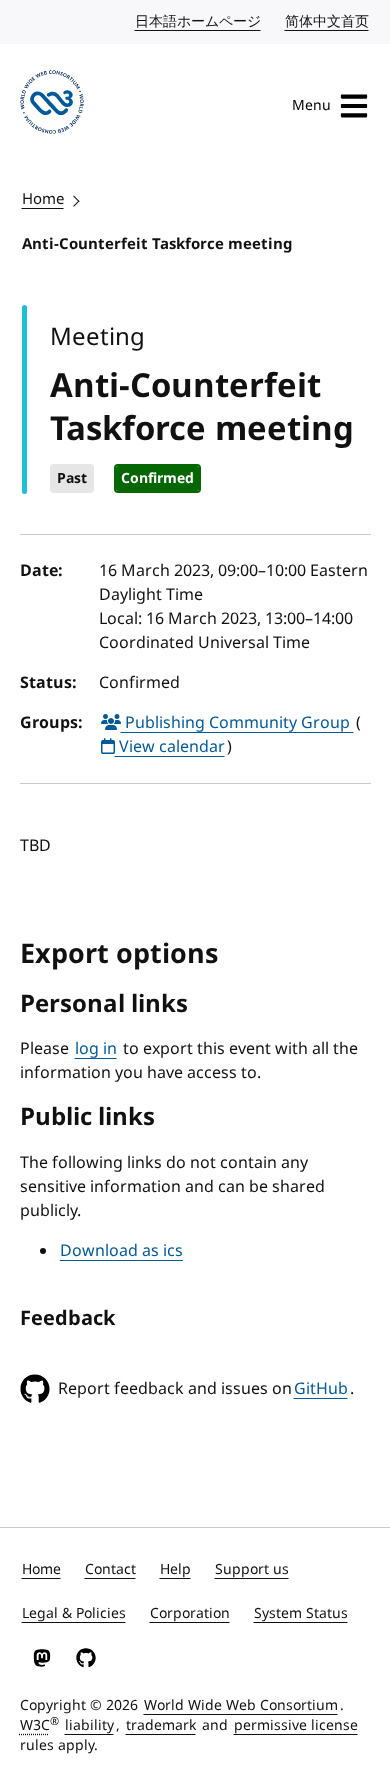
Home (43, 199)
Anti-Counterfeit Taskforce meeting (157, 244)
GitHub (321, 1389)
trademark (161, 1725)
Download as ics (121, 1251)
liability (89, 1725)
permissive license (296, 1725)
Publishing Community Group (237, 723)
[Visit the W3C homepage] (52, 105)
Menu (311, 105)
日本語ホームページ (199, 21)
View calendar (170, 747)
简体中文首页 (328, 21)
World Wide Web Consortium (241, 1705)
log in (96, 1049)
